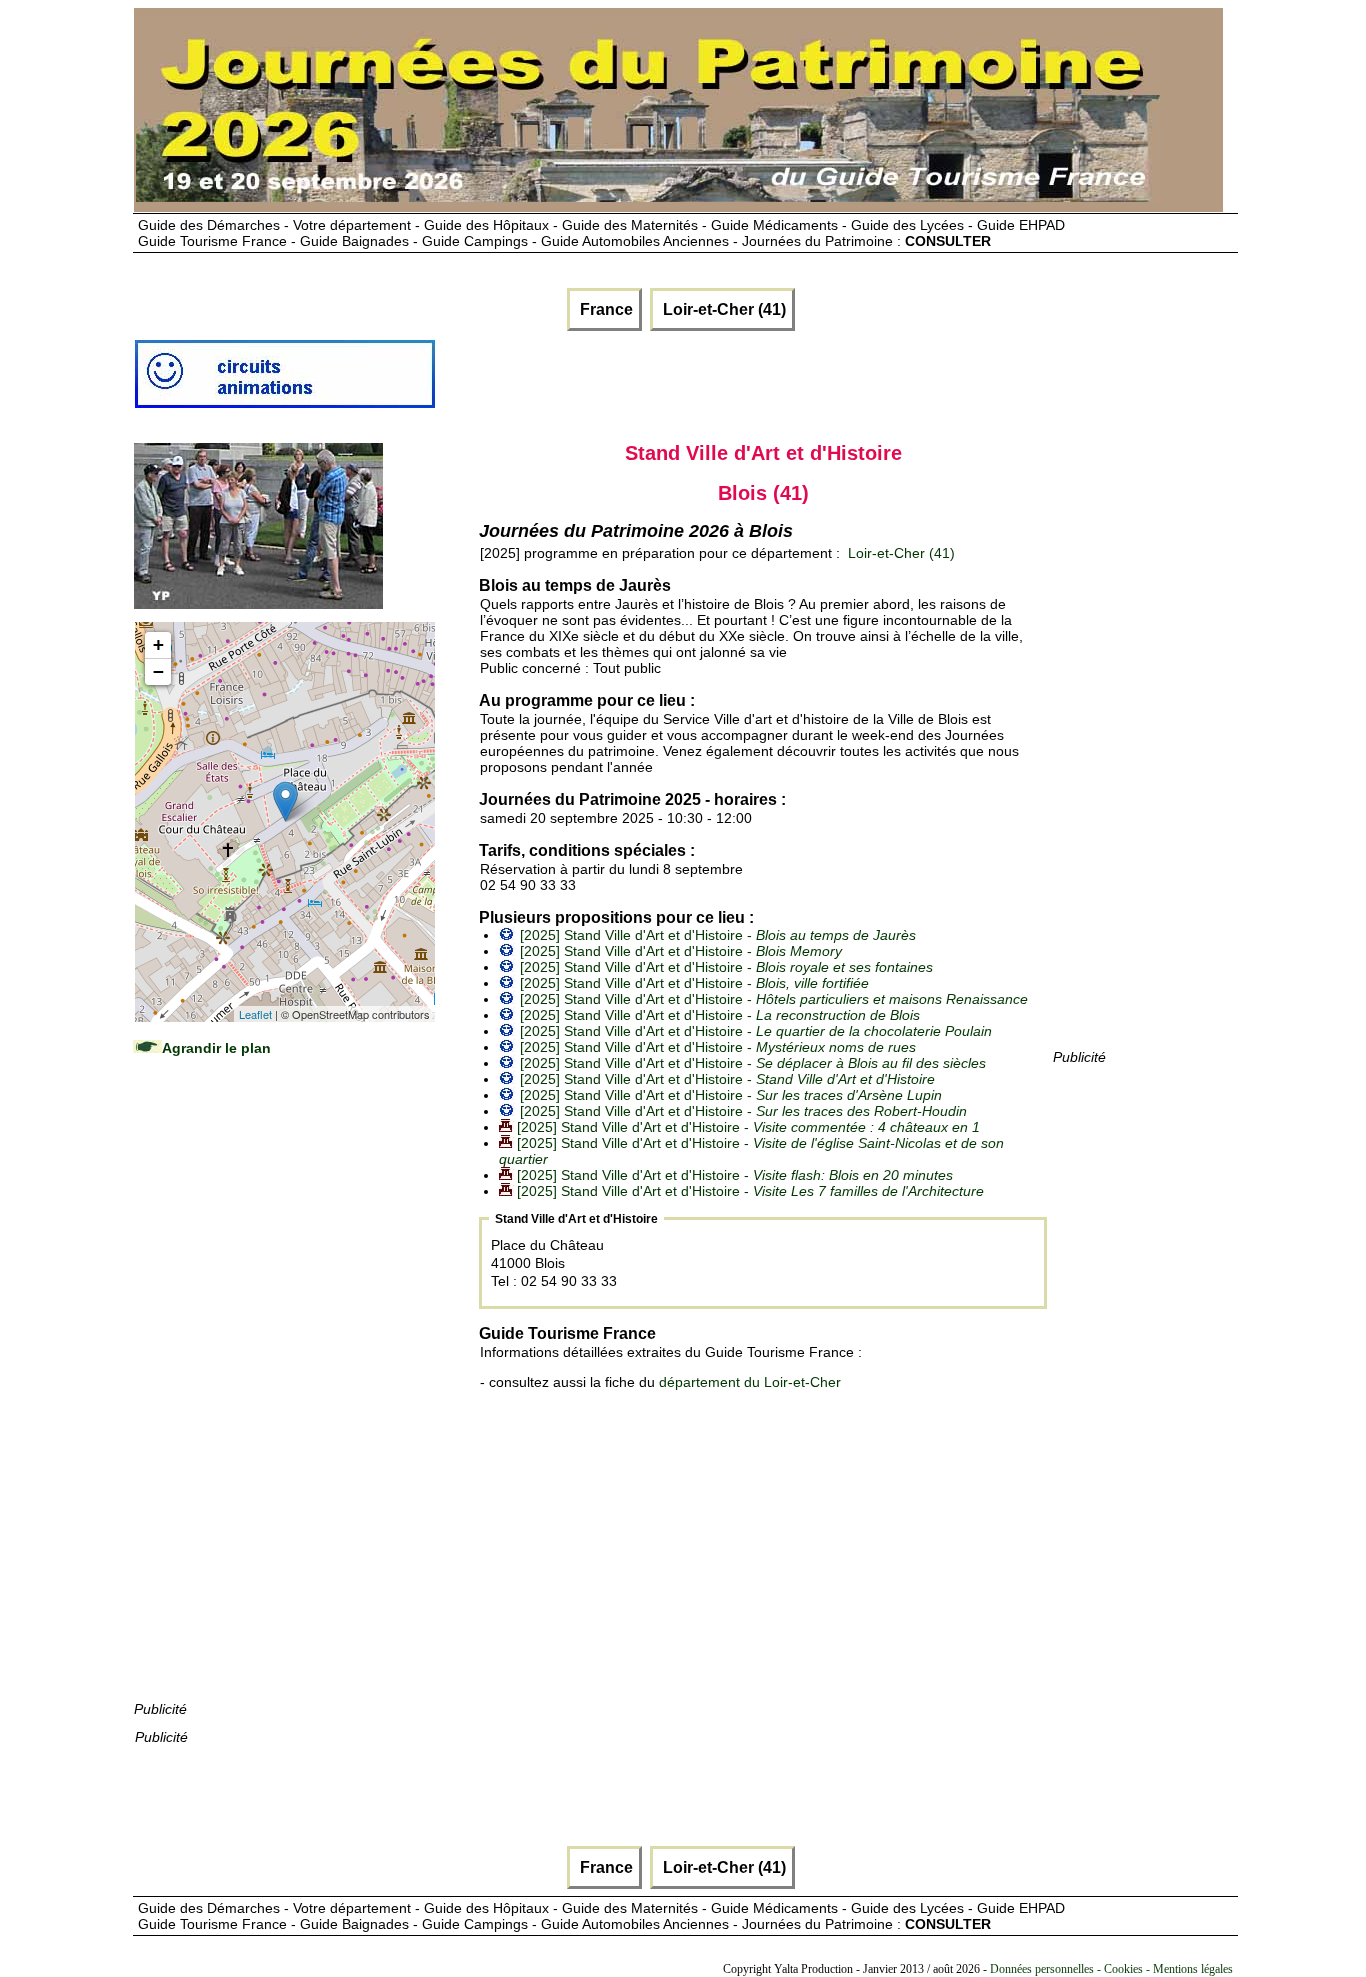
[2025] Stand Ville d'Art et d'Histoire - (718, 935)
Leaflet (255, 1014)
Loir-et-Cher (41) (722, 309)
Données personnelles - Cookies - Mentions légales (1111, 1969)
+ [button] (158, 644)
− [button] (158, 671)
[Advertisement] (284, 1398)
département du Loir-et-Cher (750, 1382)
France (604, 309)
